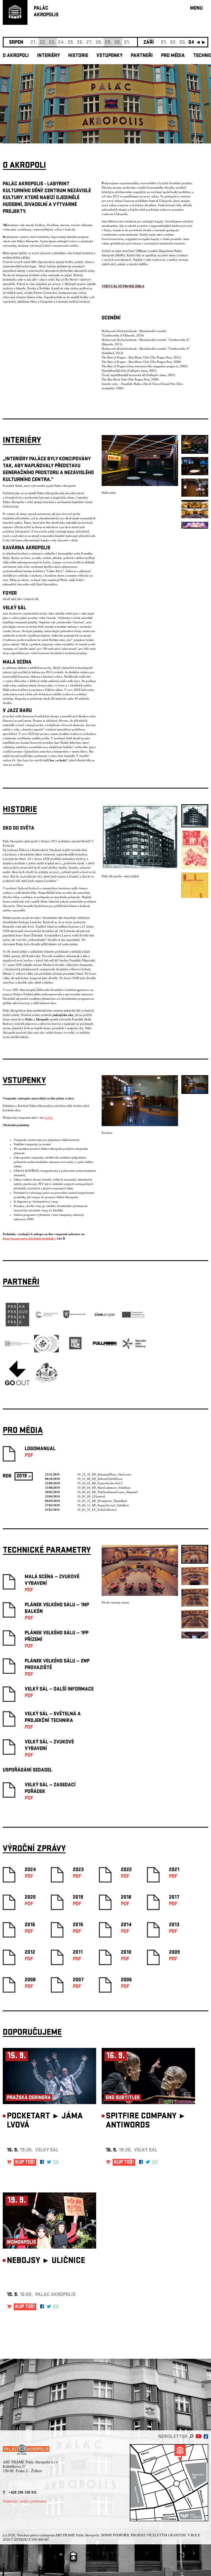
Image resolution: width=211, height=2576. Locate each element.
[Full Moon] (105, 1345)
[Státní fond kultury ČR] (76, 1317)
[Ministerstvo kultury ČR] (46, 1326)
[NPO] (134, 1348)
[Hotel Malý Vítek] (46, 1382)
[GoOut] (17, 1384)
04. (192, 43)
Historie (78, 56)
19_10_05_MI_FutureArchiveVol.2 (100, 1483)
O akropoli (16, 56)
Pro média (173, 56)
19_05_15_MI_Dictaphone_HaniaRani (102, 1501)
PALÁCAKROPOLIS (46, 12)
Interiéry (48, 56)
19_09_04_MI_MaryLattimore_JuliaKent (104, 1488)
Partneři (142, 56)
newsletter (173, 2437)
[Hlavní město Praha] (17, 1326)
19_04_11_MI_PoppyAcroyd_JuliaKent (103, 1505)
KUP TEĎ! (25, 2163)
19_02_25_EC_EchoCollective (97, 1510)
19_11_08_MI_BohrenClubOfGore (100, 1479)
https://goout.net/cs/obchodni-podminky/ (29, 1238)
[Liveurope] (105, 1317)
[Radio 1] (76, 1355)
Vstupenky (109, 56)
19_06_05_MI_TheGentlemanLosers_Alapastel (107, 1492)
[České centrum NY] (17, 1345)
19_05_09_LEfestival (91, 1496)
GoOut (48, 1118)
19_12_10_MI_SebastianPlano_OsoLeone (104, 1474)
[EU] (134, 1317)
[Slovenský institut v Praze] (46, 1351)
